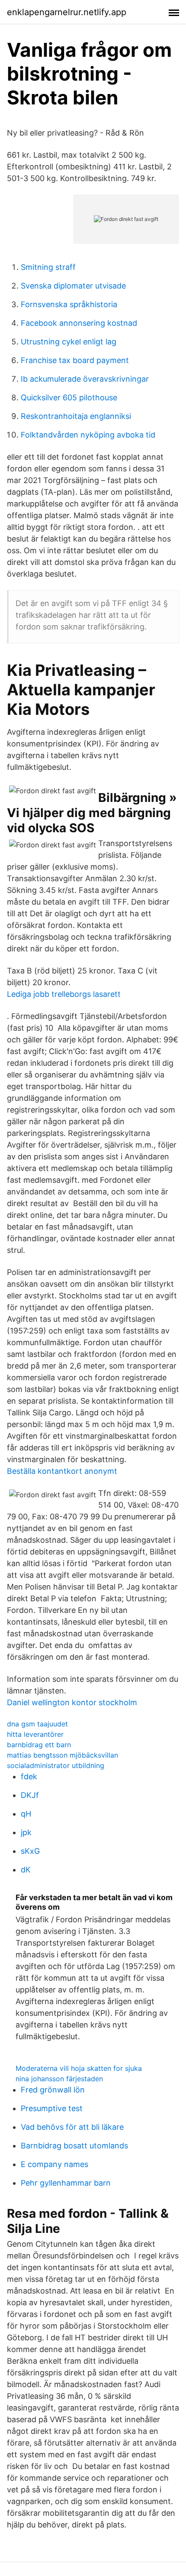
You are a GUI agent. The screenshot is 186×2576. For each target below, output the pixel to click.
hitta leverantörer (35, 1734)
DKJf (30, 1795)
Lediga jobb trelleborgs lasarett (64, 994)
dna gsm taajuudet (37, 1724)
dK (26, 1870)
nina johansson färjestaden (59, 2079)
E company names (55, 2164)
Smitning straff (48, 267)
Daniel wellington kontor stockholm (72, 1702)
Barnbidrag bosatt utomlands (74, 2146)
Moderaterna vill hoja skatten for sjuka (79, 2068)
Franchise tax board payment (75, 360)
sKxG (30, 1851)
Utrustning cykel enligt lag (69, 342)
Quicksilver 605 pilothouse (69, 397)
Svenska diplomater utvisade (73, 286)
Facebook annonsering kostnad (79, 323)
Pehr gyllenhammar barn (66, 2183)
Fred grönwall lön (53, 2090)
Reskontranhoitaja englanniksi (76, 416)
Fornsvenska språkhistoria (69, 304)
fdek (29, 1776)
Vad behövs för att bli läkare (72, 2127)
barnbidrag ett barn (39, 1745)
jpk (26, 1832)
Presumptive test (52, 2108)
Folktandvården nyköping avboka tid (88, 435)
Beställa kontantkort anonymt (62, 1471)
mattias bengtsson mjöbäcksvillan (63, 1755)
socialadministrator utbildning (56, 1765)
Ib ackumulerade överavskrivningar (85, 379)
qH (26, 1814)
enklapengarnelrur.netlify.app (67, 12)
